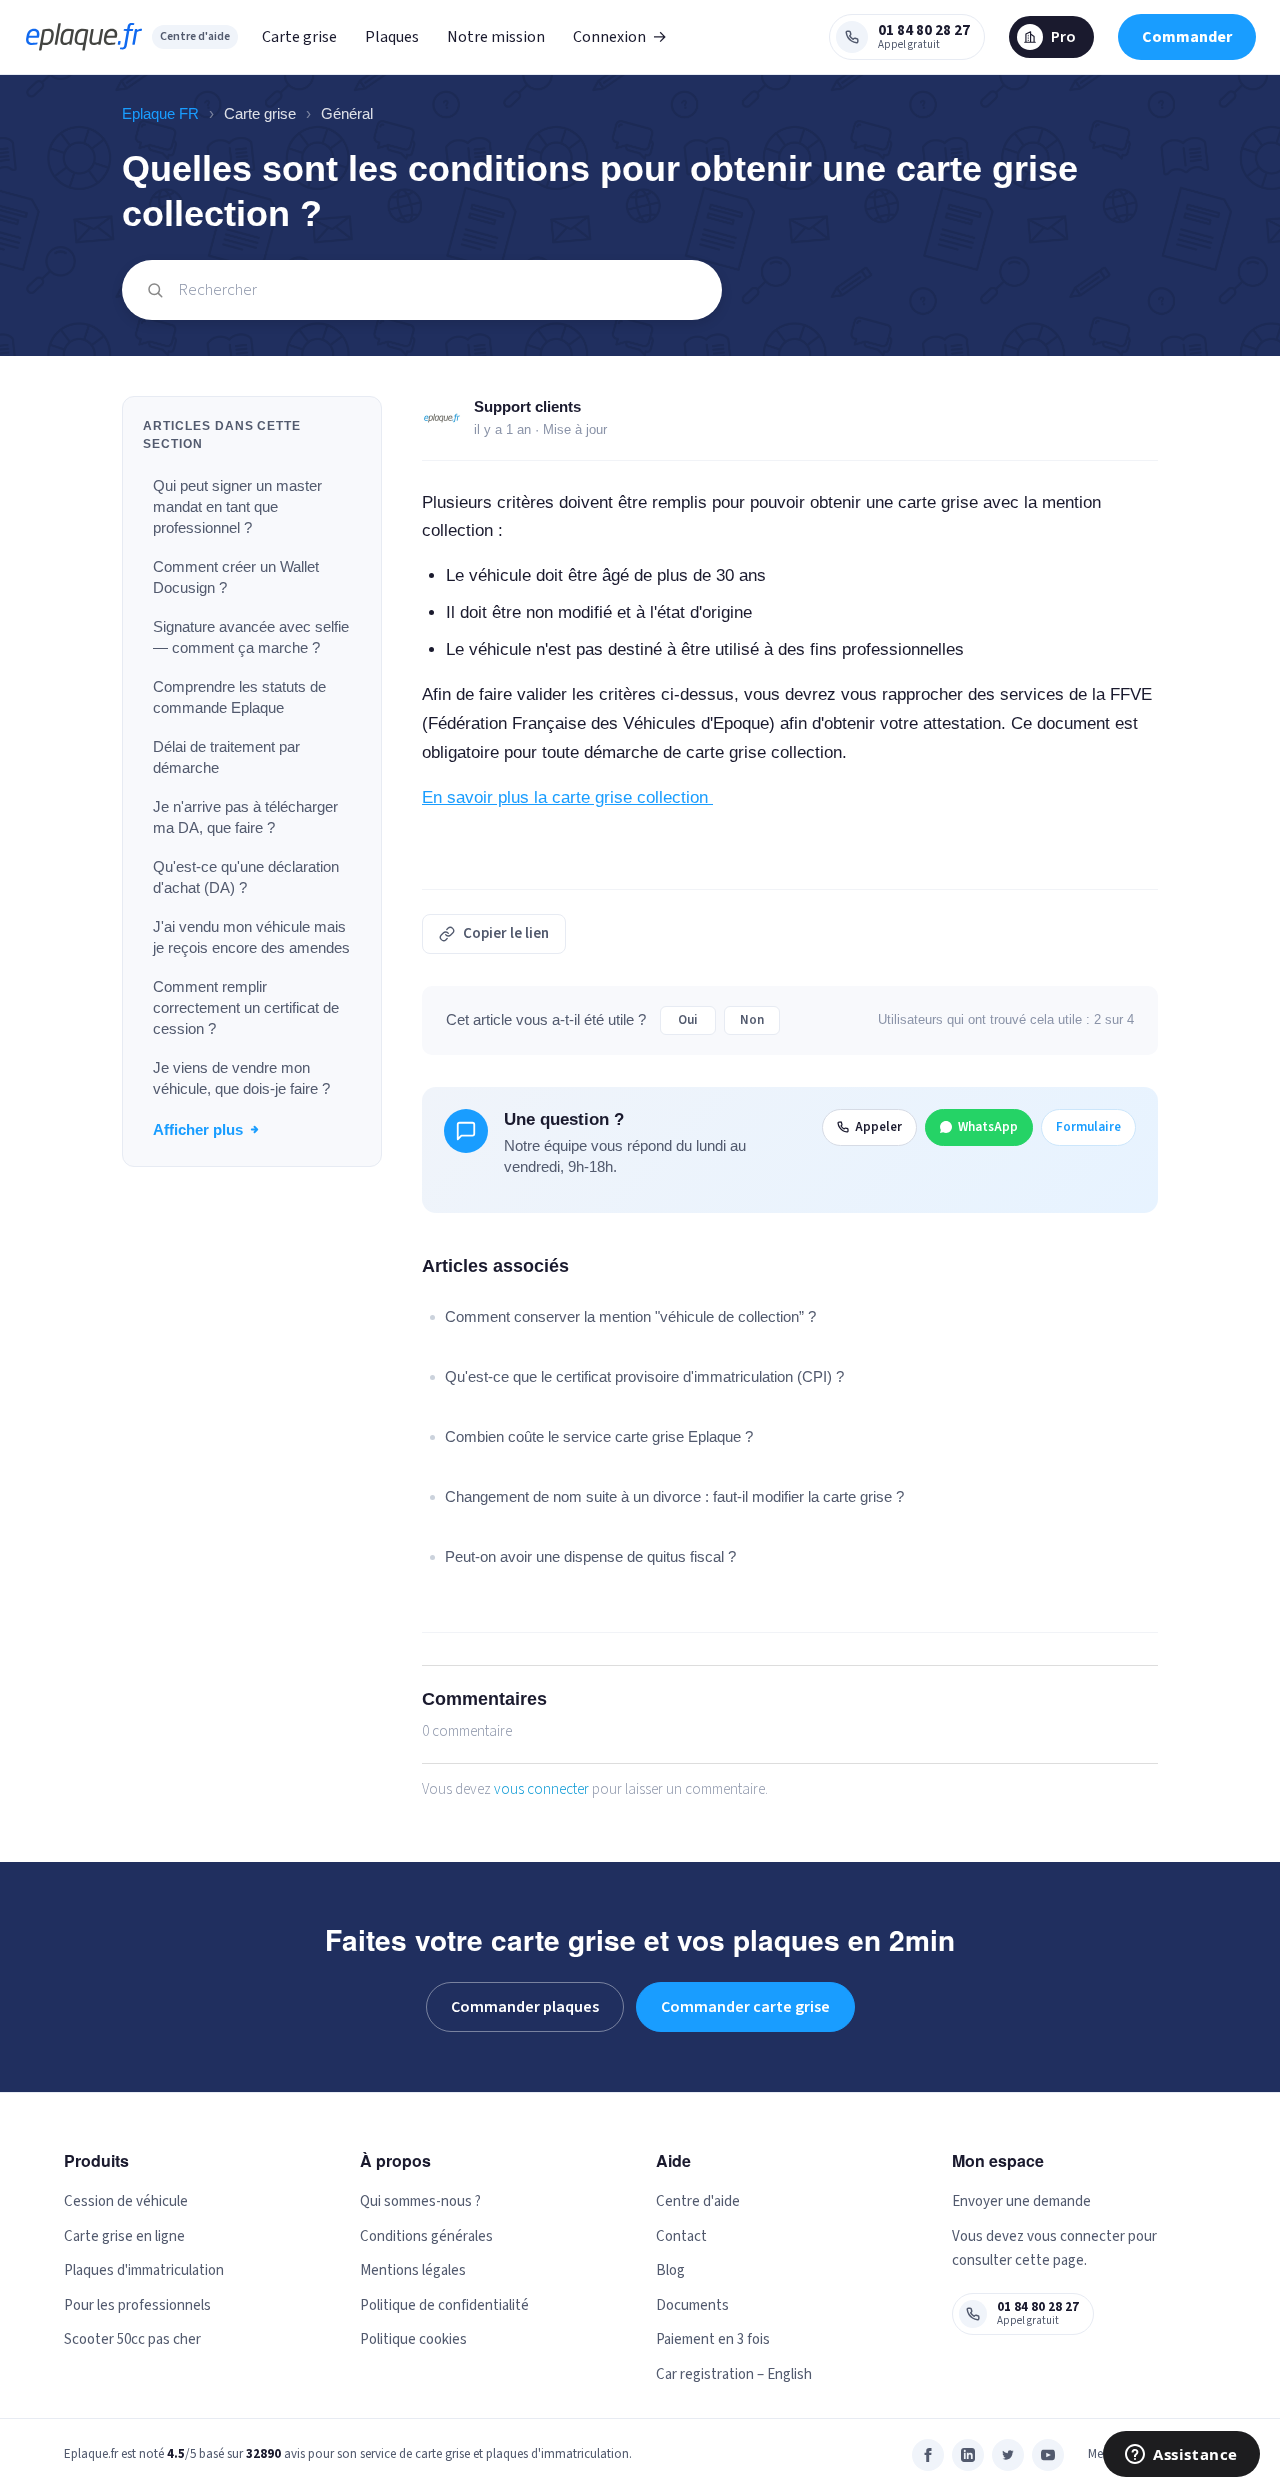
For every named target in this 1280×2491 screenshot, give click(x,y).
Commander (1187, 37)
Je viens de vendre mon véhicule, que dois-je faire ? (241, 1078)
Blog (670, 2270)
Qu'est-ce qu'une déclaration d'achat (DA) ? (246, 877)
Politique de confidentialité (444, 2305)
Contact (681, 2236)
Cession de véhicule (126, 2201)
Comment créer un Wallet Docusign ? (236, 577)
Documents (692, 2305)
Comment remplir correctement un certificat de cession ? (246, 1007)
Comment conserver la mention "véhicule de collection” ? (630, 1316)
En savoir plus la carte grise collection (567, 797)
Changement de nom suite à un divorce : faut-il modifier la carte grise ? (674, 1496)
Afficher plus (198, 1129)
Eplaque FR (160, 113)
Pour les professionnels (137, 2305)
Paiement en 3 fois (713, 2339)
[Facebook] (928, 2455)
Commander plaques (525, 2007)
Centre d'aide (195, 36)
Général (347, 113)
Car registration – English (734, 2374)
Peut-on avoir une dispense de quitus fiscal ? (590, 1556)
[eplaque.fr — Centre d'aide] (84, 37)
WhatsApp (988, 1127)
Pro (1063, 37)
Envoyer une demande (1021, 2201)
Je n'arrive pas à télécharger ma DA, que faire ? (245, 817)
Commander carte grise (745, 2007)
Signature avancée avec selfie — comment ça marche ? (251, 637)
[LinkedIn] (968, 2455)
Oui (688, 1020)
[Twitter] (1008, 2455)
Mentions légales (413, 2270)
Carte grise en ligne (124, 2236)
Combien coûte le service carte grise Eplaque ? (599, 1436)
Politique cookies (413, 2339)
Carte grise (299, 37)
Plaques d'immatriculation (144, 2270)
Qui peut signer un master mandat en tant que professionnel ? (237, 506)
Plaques (392, 37)
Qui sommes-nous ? (420, 2201)
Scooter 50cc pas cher (132, 2339)
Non (752, 1020)
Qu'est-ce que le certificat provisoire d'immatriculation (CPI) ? (644, 1376)
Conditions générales (426, 2236)
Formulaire (1088, 1127)
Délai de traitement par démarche (226, 757)
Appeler (878, 1127)
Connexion (620, 37)
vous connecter (541, 1789)
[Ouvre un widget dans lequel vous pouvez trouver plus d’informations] (1181, 2456)
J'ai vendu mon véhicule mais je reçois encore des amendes (251, 937)
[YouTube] (1048, 2455)
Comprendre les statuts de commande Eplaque (239, 697)
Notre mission (496, 37)
